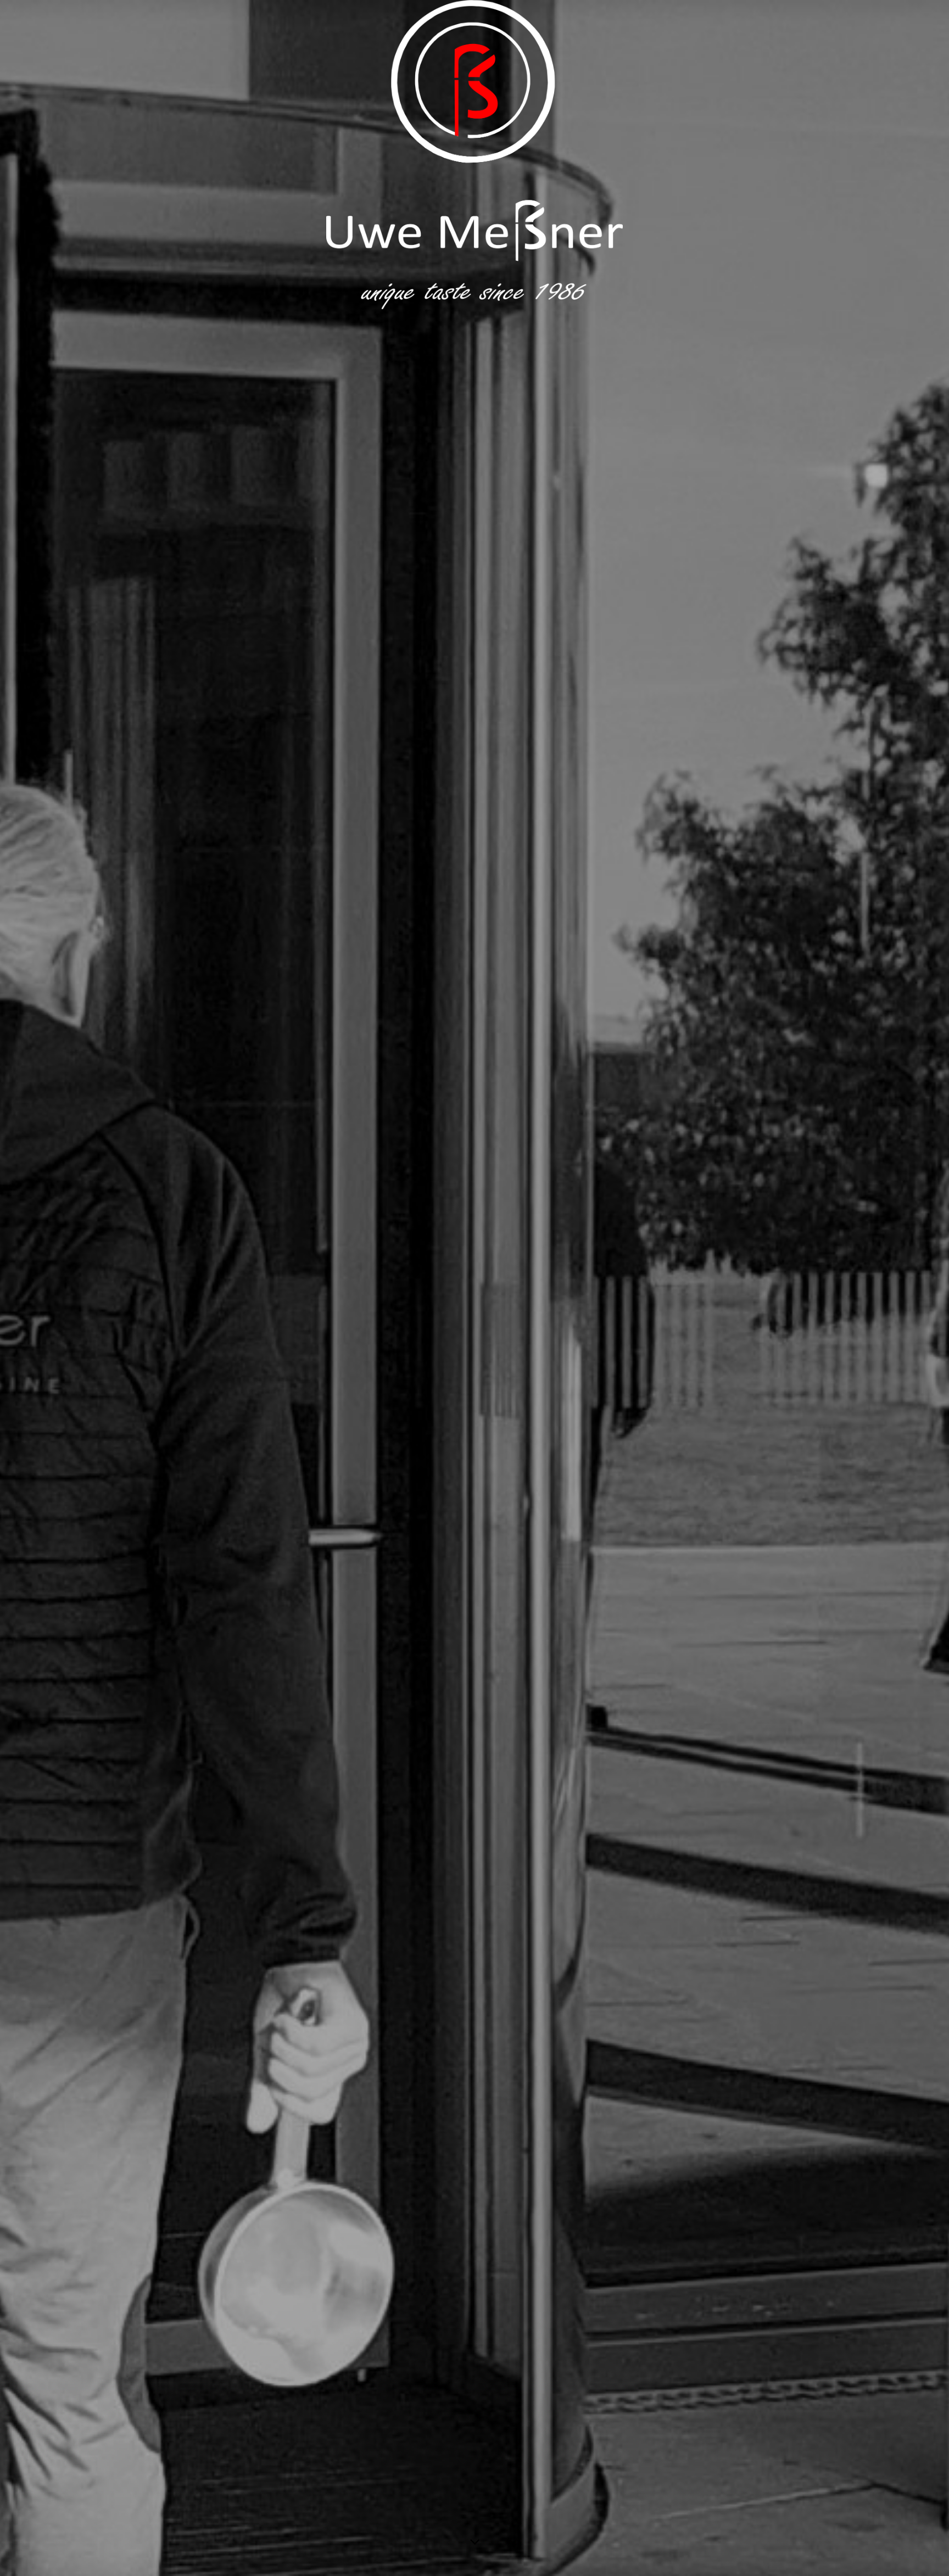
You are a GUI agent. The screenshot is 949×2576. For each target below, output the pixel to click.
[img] (474, 1288)
